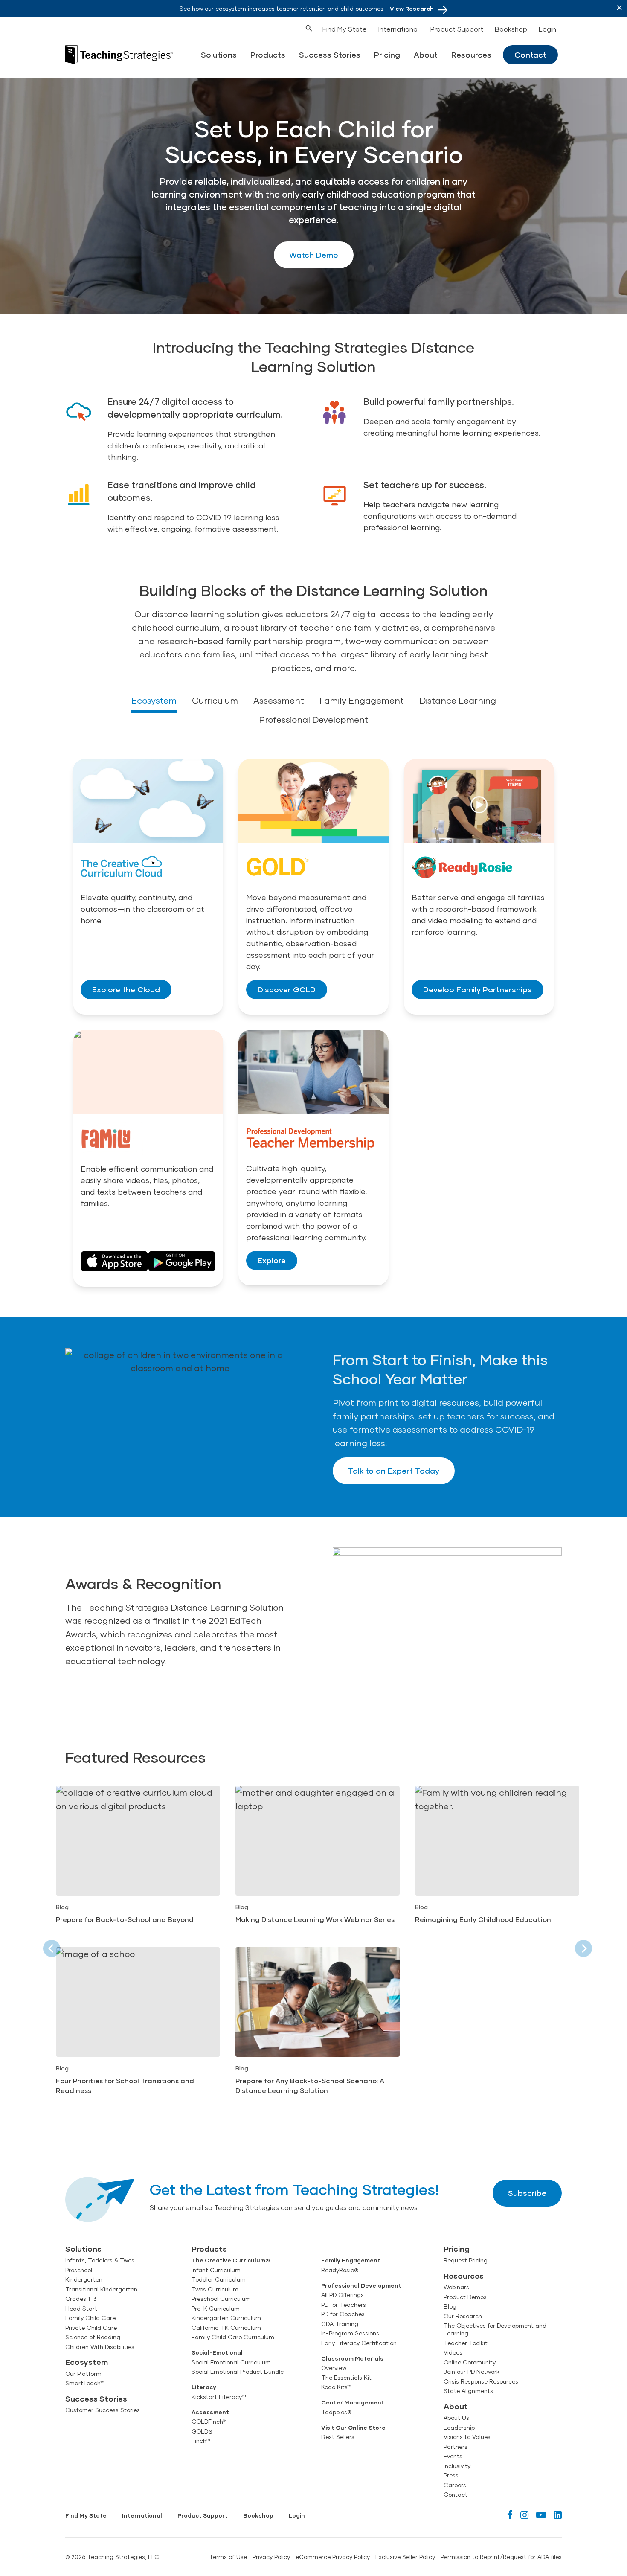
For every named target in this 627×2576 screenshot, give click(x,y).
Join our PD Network (472, 2372)
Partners (456, 2447)
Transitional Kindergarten (101, 2289)
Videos (453, 2352)
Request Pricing (466, 2260)
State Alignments (468, 2391)
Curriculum (215, 700)
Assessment (279, 700)
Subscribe (527, 2193)
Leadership (459, 2428)
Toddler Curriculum (219, 2279)
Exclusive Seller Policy (405, 2557)
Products (268, 55)
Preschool (79, 2270)
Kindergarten (84, 2279)
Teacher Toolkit (466, 2343)
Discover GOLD (287, 989)
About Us (456, 2418)
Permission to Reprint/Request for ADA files (501, 2557)
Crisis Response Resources (481, 2381)
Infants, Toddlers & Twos (100, 2260)
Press (451, 2475)
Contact (530, 55)
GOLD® (202, 2431)
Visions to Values (467, 2437)
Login (547, 29)
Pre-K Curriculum (216, 2309)
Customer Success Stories (103, 2410)
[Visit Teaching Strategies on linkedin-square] (558, 2515)
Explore (272, 1260)
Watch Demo (314, 255)
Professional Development (314, 719)
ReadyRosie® (340, 2270)
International (399, 29)
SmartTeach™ (85, 2383)
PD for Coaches (343, 2314)
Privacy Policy (271, 2557)
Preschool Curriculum (221, 2299)
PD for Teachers (344, 2305)
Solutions (219, 55)
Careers (455, 2485)
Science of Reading (93, 2337)
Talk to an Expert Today (394, 1471)
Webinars (456, 2287)
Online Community (470, 2362)
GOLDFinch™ (209, 2422)
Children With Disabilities (100, 2347)
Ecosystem (154, 700)
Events (453, 2456)
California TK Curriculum (226, 2328)
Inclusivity (457, 2466)
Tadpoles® (336, 2412)
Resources (471, 55)
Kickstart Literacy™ (219, 2397)
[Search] (293, 27)
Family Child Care (90, 2318)
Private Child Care (91, 2328)
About (426, 55)
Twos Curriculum (215, 2289)
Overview (334, 2368)
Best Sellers (338, 2437)
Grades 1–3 (81, 2299)
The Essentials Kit (346, 2378)
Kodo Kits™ (336, 2387)
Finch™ (201, 2441)
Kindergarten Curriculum (226, 2318)
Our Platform (83, 2374)
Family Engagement (362, 700)
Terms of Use (228, 2557)
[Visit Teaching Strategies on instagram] (524, 2515)
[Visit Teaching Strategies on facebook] (510, 2515)
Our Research (463, 2316)
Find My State (345, 29)
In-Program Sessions (350, 2333)
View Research (412, 9)
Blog (450, 2306)
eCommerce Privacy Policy (333, 2557)
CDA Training (340, 2324)
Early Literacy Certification (359, 2343)
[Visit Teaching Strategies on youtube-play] (541, 2515)
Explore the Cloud (126, 989)
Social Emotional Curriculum (231, 2362)
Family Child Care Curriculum (233, 2337)
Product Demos (465, 2297)
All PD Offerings (343, 2295)
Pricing (387, 55)
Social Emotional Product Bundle (238, 2372)
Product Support (457, 29)
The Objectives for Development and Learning (495, 2329)
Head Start (81, 2309)
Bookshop (511, 29)
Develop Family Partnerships (478, 989)
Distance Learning (458, 700)
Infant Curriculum (216, 2270)
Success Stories (330, 55)
